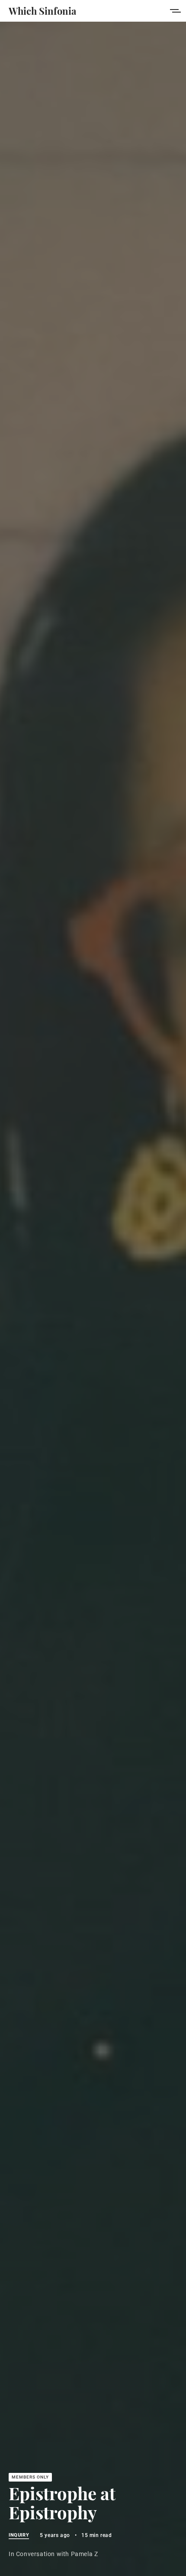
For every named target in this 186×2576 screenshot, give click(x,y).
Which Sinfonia (42, 11)
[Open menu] (175, 11)
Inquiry (19, 2535)
